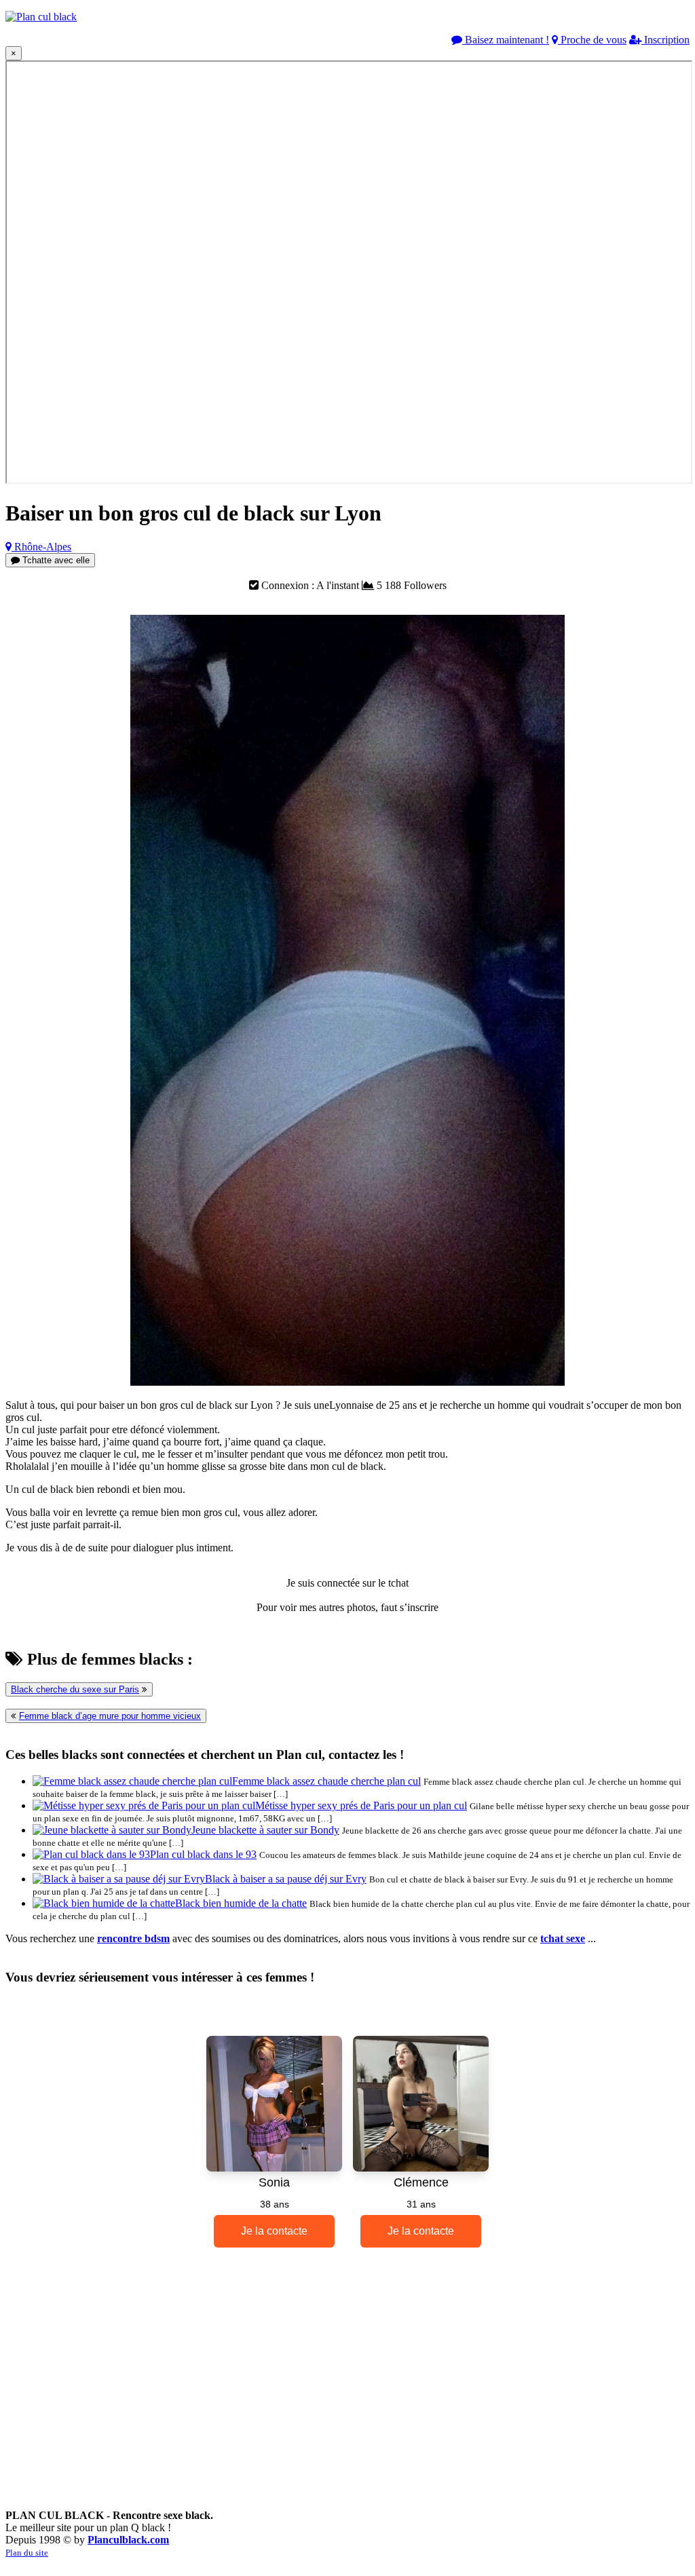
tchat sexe (563, 1938)
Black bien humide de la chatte (241, 1903)
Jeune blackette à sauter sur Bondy (265, 1830)
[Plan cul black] (41, 17)
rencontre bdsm (133, 1938)
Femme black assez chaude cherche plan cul (326, 1781)
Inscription (665, 40)
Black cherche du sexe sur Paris (75, 1689)
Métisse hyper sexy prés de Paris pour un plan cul (361, 1805)
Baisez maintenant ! (506, 40)
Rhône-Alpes (41, 547)
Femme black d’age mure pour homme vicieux (110, 1716)
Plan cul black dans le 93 (203, 1854)
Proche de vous (592, 40)
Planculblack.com (128, 2540)
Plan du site (27, 2553)
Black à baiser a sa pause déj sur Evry (286, 1879)
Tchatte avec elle (55, 560)
